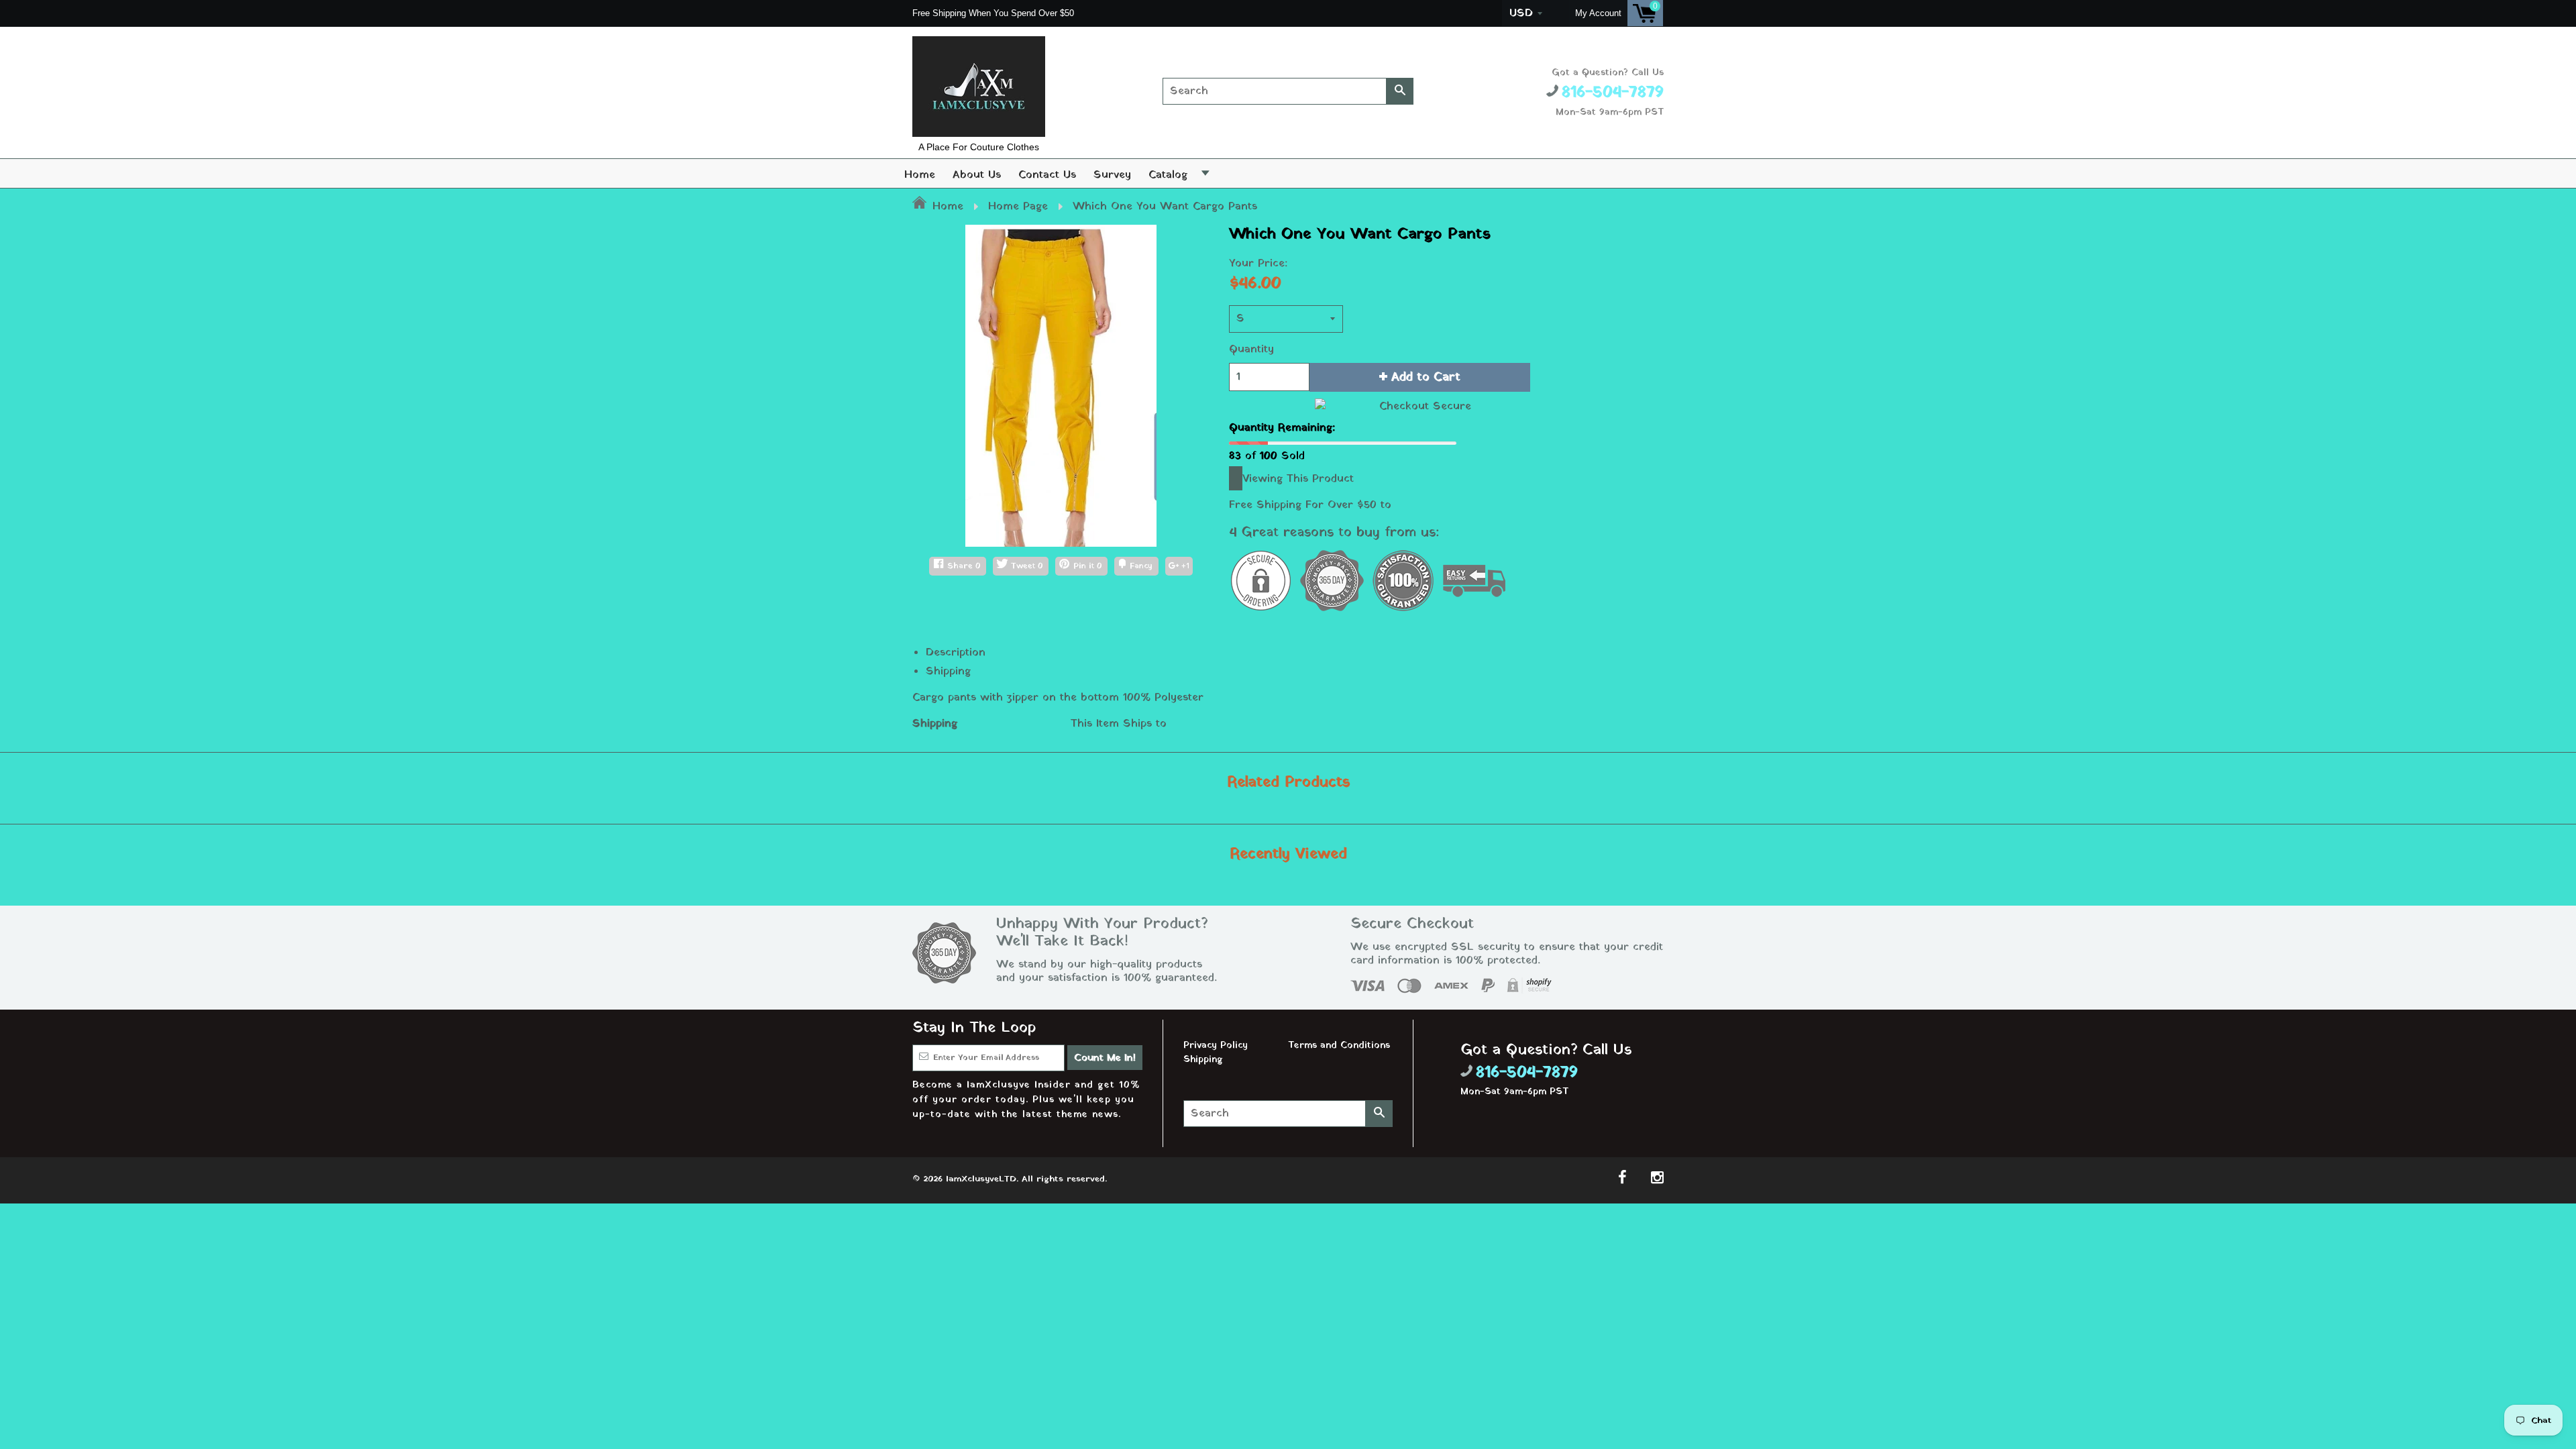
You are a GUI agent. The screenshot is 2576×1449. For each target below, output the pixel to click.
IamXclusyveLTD (981, 1179)
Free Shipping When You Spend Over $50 (995, 13)
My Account (1598, 13)
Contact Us (1047, 175)
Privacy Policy (1216, 1045)
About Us (977, 175)
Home (920, 175)
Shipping (948, 672)
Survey (1112, 175)
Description (956, 653)
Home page (1018, 207)
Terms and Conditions (1339, 1045)
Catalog (1168, 175)
